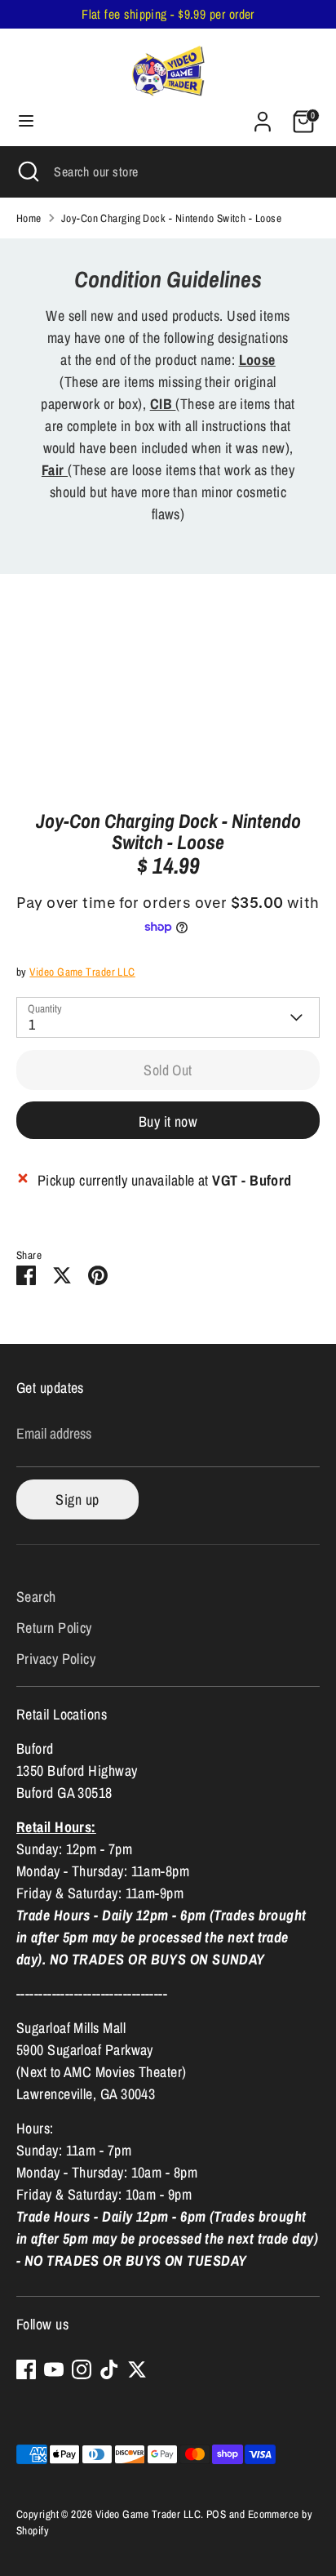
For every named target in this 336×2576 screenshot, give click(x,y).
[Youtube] (54, 2369)
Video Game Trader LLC (82, 972)
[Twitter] (137, 2369)
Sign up (77, 1499)
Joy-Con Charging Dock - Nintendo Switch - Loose (171, 218)
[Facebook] (26, 2369)
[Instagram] (82, 2369)
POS (216, 2514)
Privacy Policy (56, 1659)
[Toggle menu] (26, 121)
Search (36, 1597)
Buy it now (168, 1121)
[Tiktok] (109, 2369)
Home (29, 218)
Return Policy (54, 1628)
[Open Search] (27, 171)
